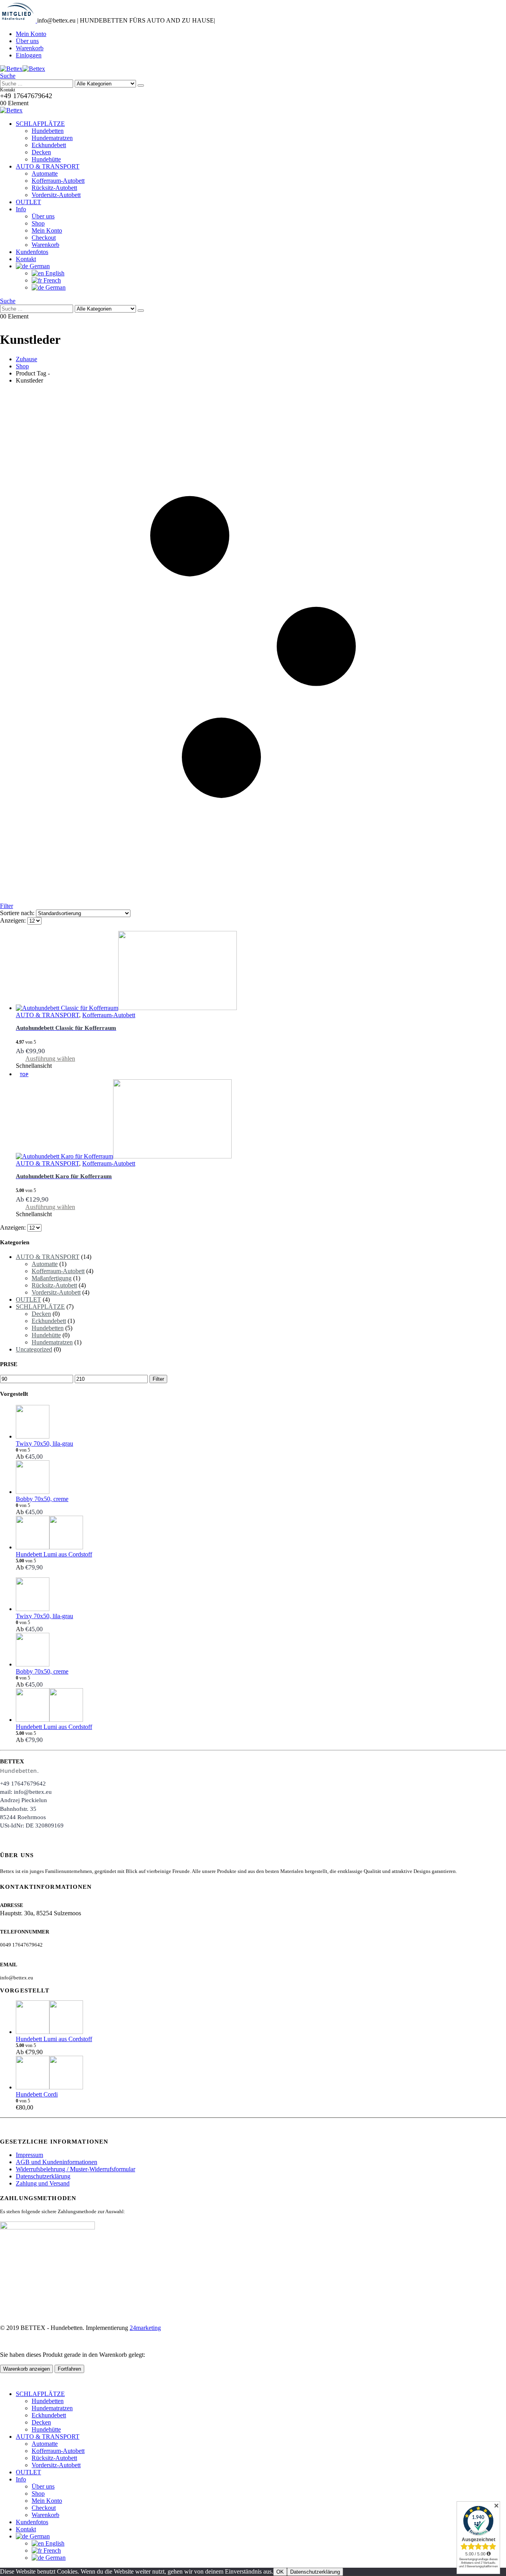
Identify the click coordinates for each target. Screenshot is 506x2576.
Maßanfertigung (52, 1278)
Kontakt (26, 259)
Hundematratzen (52, 138)
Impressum (29, 2155)
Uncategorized (34, 1349)
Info (21, 209)
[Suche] (141, 85)
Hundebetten (48, 131)
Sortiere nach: (18, 913)
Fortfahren (69, 2369)
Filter (158, 1379)
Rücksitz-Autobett (54, 188)
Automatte (45, 173)
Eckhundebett (49, 145)
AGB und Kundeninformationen (57, 2162)
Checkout (44, 238)
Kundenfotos (32, 252)
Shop (38, 223)
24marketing (145, 2328)
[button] (8, 76)
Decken (41, 152)
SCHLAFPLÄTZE (40, 124)
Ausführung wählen (50, 1059)
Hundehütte (46, 159)
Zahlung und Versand (43, 2183)
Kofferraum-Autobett (58, 181)
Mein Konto (31, 34)
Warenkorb (30, 48)
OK (280, 2572)
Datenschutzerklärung (43, 2176)
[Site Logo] (23, 69)
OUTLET (28, 202)
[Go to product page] (261, 971)
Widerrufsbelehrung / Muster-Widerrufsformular (76, 2169)
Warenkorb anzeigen (26, 2369)
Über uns (27, 41)
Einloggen (29, 55)
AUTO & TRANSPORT (48, 166)
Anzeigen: (14, 920)
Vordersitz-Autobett (56, 195)
